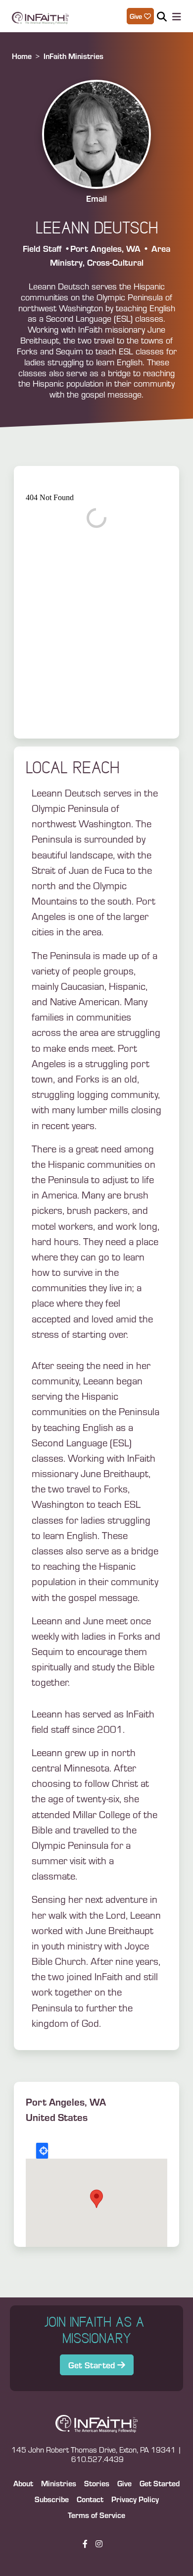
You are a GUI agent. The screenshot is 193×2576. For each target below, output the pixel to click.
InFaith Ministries (73, 56)
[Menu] (175, 17)
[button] (96, 2199)
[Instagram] (99, 2544)
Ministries (59, 2483)
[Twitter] (110, 2544)
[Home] (40, 16)
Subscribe (52, 2499)
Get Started (93, 2365)
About (23, 2483)
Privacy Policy (135, 2499)
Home (22, 56)
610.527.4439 (97, 2459)
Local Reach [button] (72, 768)
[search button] (162, 16)
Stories (97, 2483)
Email (96, 198)
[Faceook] (85, 2544)
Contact (90, 2499)
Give (124, 2483)
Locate (42, 2151)
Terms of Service (96, 2515)
